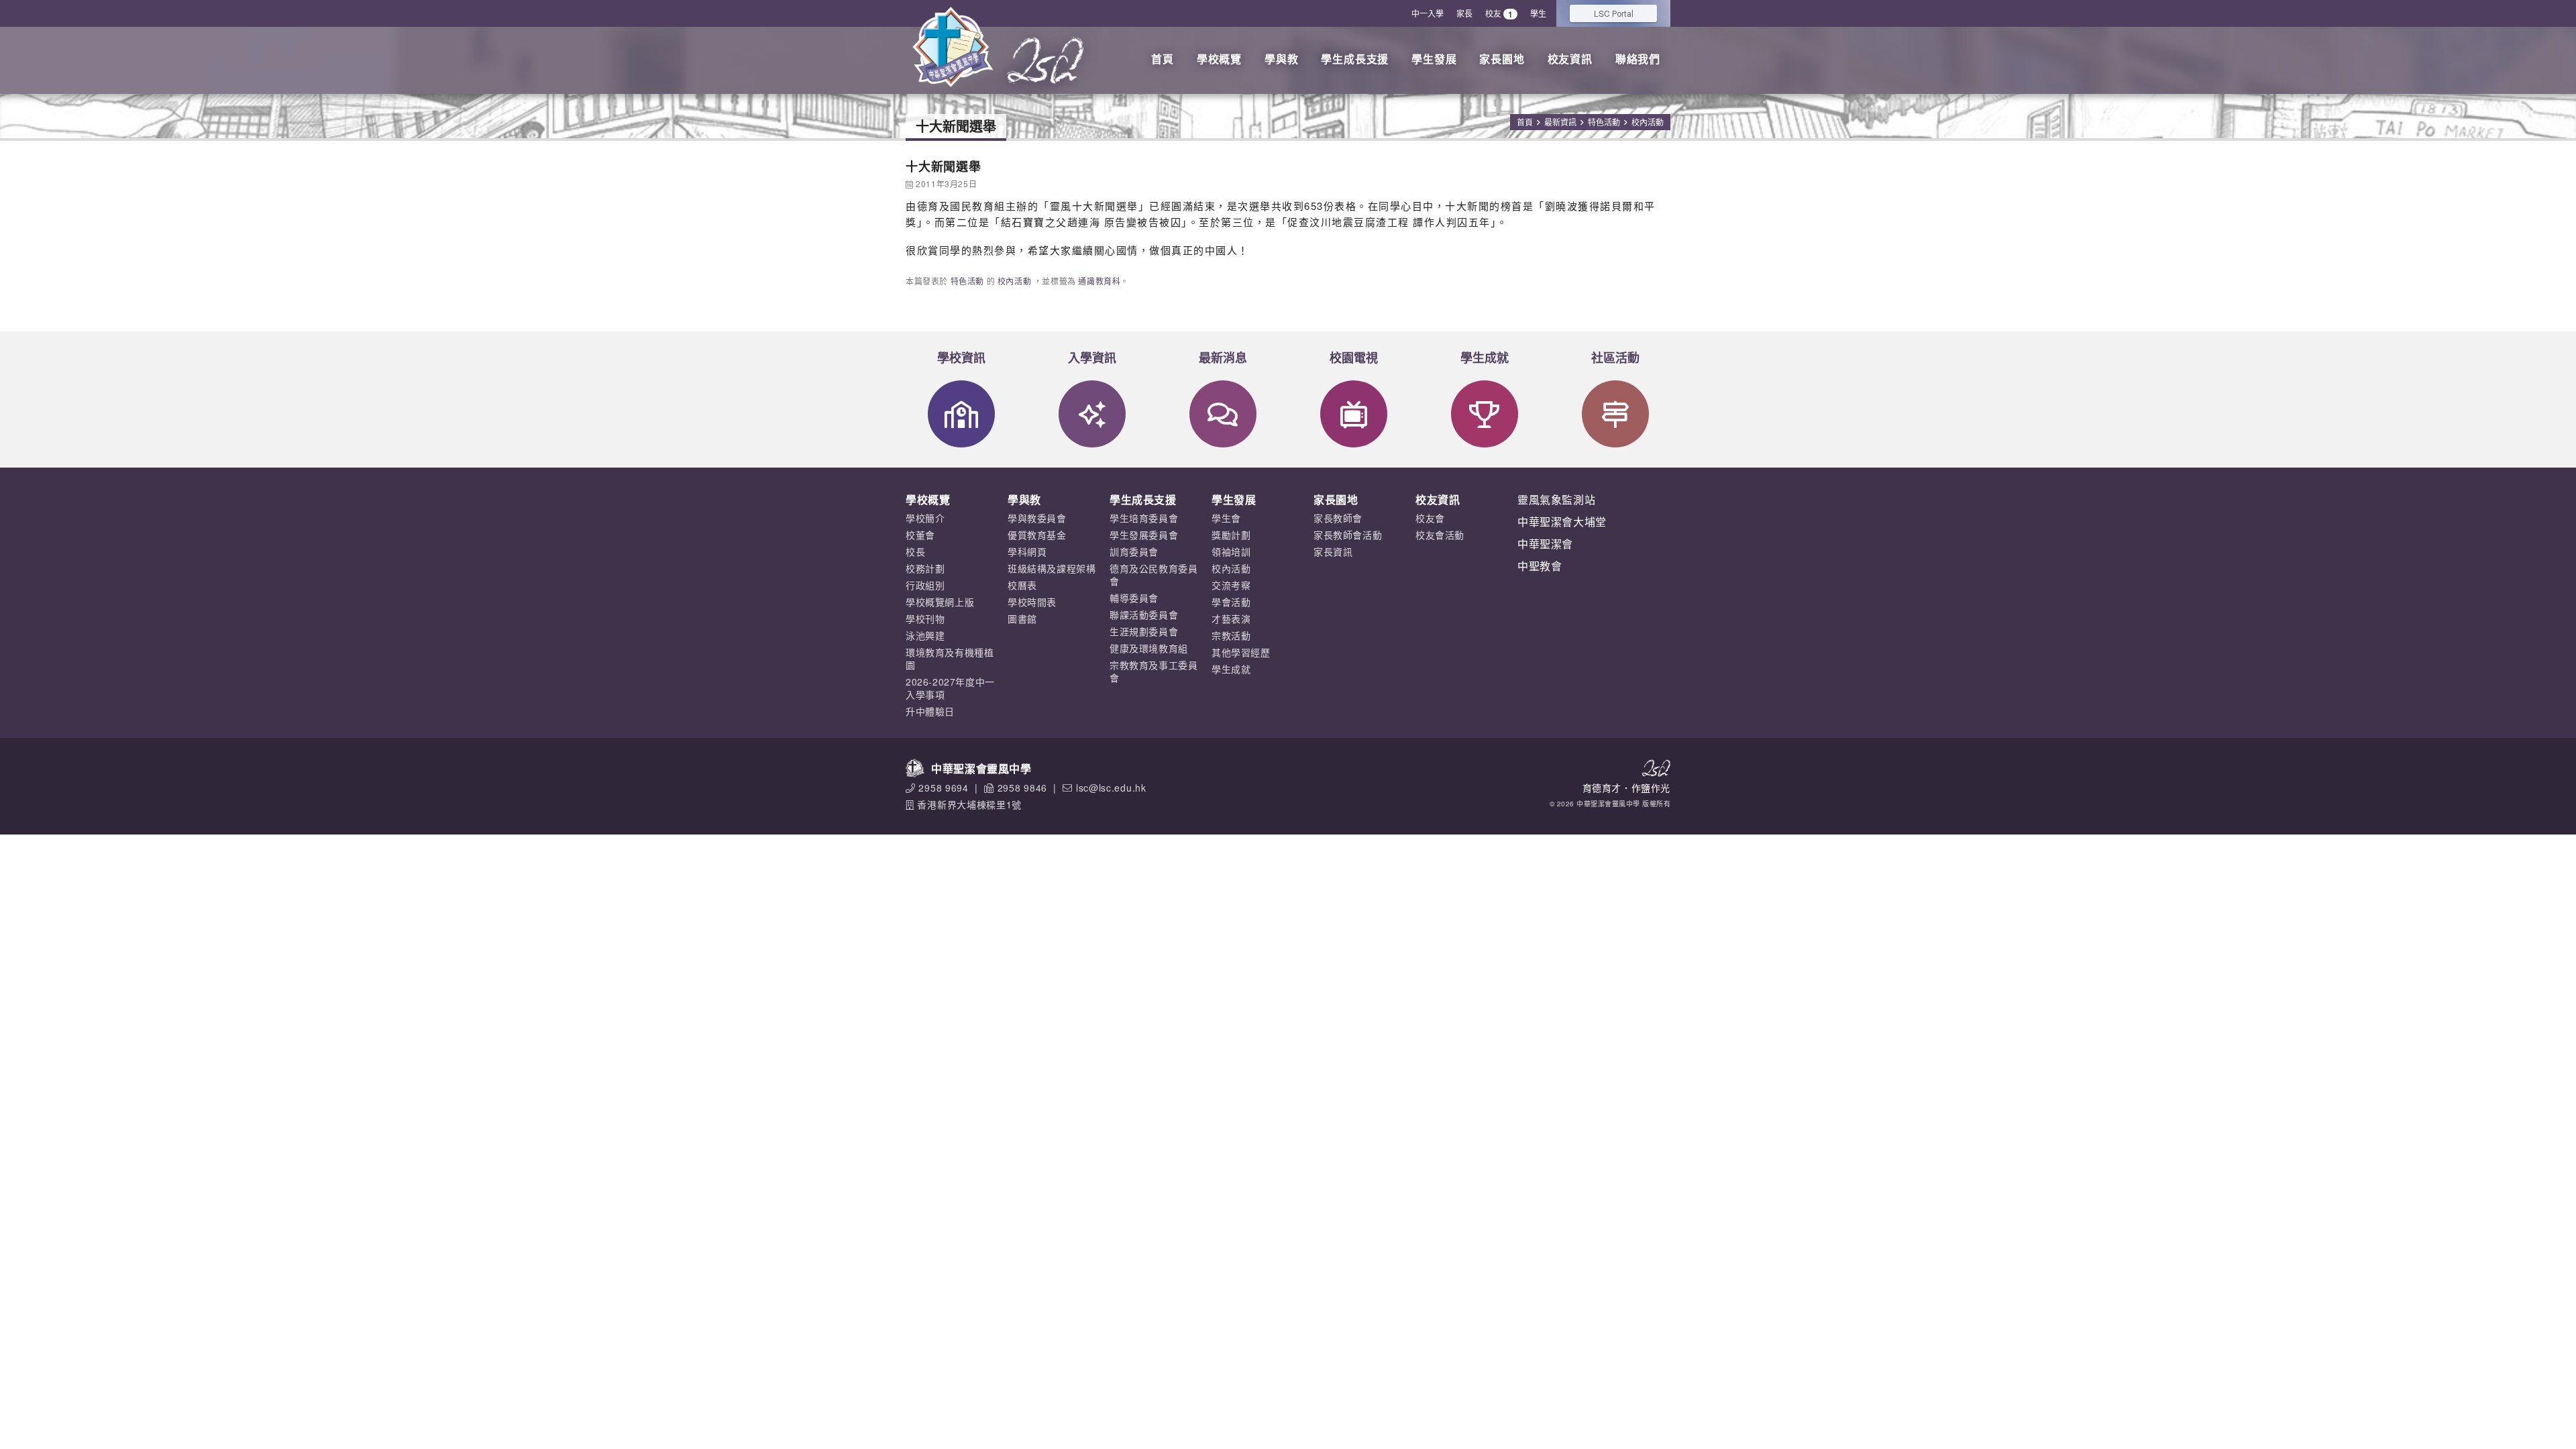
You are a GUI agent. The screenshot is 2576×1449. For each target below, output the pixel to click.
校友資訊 (1570, 59)
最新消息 (1223, 358)
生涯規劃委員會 (1144, 631)
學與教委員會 (1037, 518)
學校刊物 (925, 619)
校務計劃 (925, 568)
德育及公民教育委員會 (1153, 575)
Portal (1614, 13)
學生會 (1226, 518)
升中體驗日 (930, 711)
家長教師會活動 (1348, 535)
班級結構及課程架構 (1052, 568)
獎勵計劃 (1231, 535)
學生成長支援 (1355, 59)
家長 (1464, 13)
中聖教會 (1540, 566)
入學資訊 (1092, 358)
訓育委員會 (1134, 551)
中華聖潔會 (1545, 544)
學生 (1538, 13)
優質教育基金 (1037, 535)
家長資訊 (1333, 551)
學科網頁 (1027, 551)
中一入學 (1428, 13)
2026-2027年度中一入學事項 (950, 688)
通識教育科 (1099, 281)
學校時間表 (1032, 602)
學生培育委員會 (1144, 518)
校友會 (1430, 518)
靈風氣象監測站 (1556, 499)
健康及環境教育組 (1149, 648)
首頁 (1163, 59)
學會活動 (1231, 602)
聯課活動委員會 (1144, 614)
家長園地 (1502, 59)
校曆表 (1022, 585)
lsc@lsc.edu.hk (1111, 788)
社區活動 (1615, 358)
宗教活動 (1231, 635)
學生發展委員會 (1144, 535)
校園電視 (1354, 358)
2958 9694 (943, 788)
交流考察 (1231, 585)
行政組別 (925, 585)
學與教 (1281, 59)
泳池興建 (925, 635)
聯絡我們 (1638, 59)
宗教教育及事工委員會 (1153, 671)
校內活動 (1648, 122)
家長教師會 (1338, 518)
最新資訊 (1560, 122)
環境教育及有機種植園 (950, 658)
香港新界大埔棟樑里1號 (969, 804)
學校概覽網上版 (940, 602)
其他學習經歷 (1241, 652)
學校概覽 (1219, 59)
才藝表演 (1231, 619)
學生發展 (1434, 59)
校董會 (920, 535)
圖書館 (1022, 619)
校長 (915, 551)
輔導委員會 (1134, 598)
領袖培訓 (1231, 551)
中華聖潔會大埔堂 (1562, 522)
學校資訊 (961, 358)
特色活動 (1604, 122)
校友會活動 (1440, 535)
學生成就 (1485, 358)
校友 (1499, 14)
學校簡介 (925, 518)
